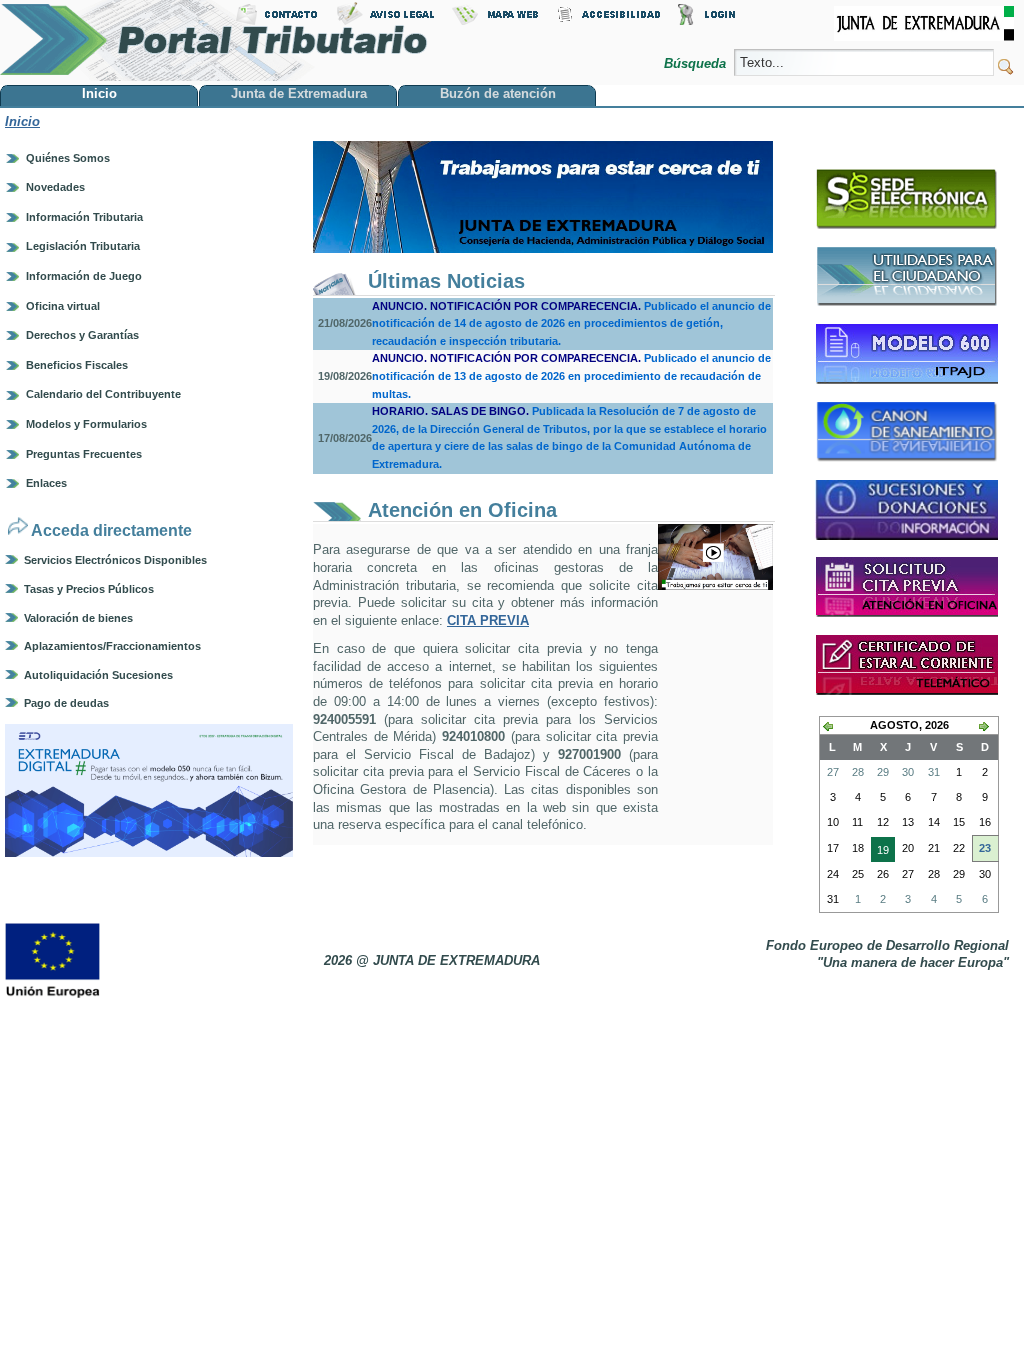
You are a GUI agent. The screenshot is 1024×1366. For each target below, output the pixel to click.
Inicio (22, 121)
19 (880, 853)
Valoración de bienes (78, 618)
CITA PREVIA (488, 620)
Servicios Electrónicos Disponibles (115, 560)
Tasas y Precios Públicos (89, 589)
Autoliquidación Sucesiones (98, 675)
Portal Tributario (214, 40)
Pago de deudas (66, 703)
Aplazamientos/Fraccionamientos (112, 646)
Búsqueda (697, 63)
